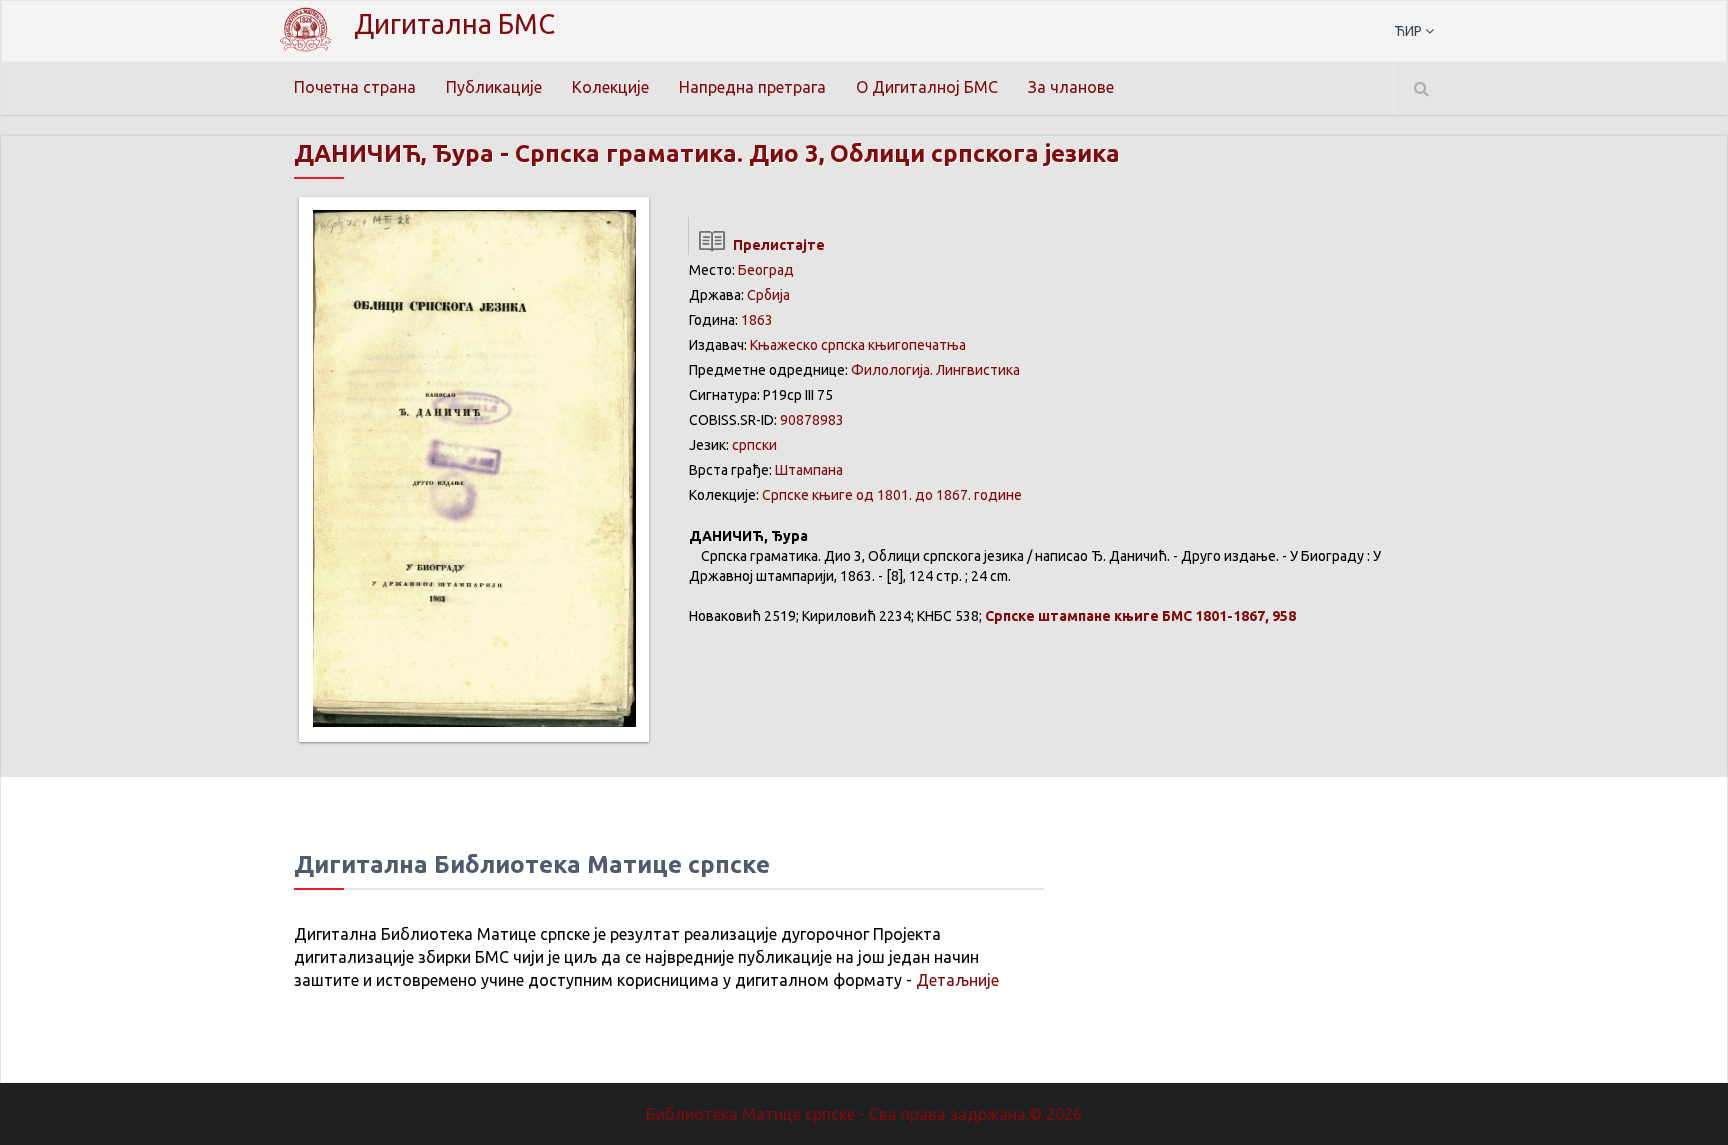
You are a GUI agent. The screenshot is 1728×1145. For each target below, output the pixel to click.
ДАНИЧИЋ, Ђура (394, 153)
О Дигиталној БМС (927, 87)
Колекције (610, 87)
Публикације (494, 87)
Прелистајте (776, 245)
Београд (766, 270)
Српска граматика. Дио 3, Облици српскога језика (817, 153)
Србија (768, 295)
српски (754, 445)
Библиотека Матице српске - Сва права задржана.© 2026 (864, 1114)
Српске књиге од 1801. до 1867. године (892, 495)
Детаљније (957, 980)
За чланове (1071, 87)
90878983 (812, 420)
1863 (757, 320)
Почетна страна (355, 87)
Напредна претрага (752, 87)
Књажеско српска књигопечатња (858, 345)
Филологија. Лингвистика (935, 370)
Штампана (809, 470)
